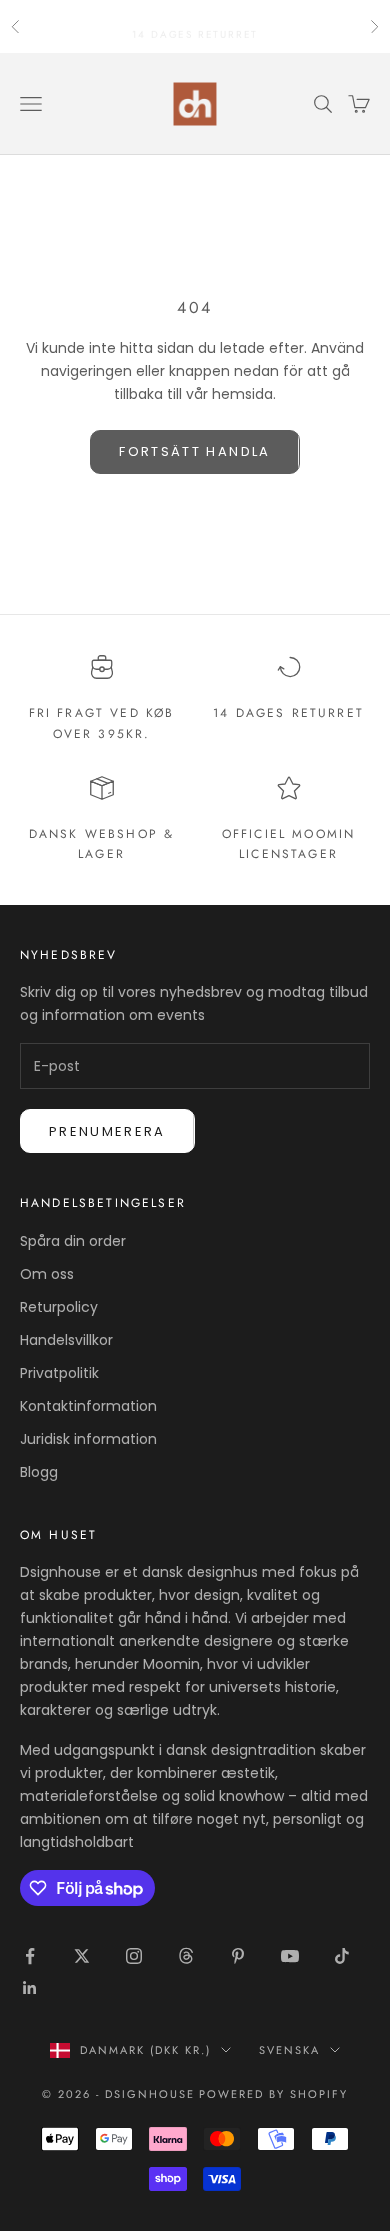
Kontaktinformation (88, 1406)
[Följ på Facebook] (30, 1956)
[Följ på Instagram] (134, 1956)
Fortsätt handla (194, 451)
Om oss (47, 1274)
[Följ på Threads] (186, 1956)
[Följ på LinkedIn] (30, 1988)
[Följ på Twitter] (82, 1956)
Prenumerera (107, 1131)
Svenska (289, 2050)
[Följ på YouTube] (290, 1956)
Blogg (39, 1472)
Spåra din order (73, 1241)
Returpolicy (59, 1307)
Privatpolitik (59, 1373)
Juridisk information (88, 1439)
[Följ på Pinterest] (238, 1956)
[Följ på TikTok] (342, 1956)
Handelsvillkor (66, 1340)
